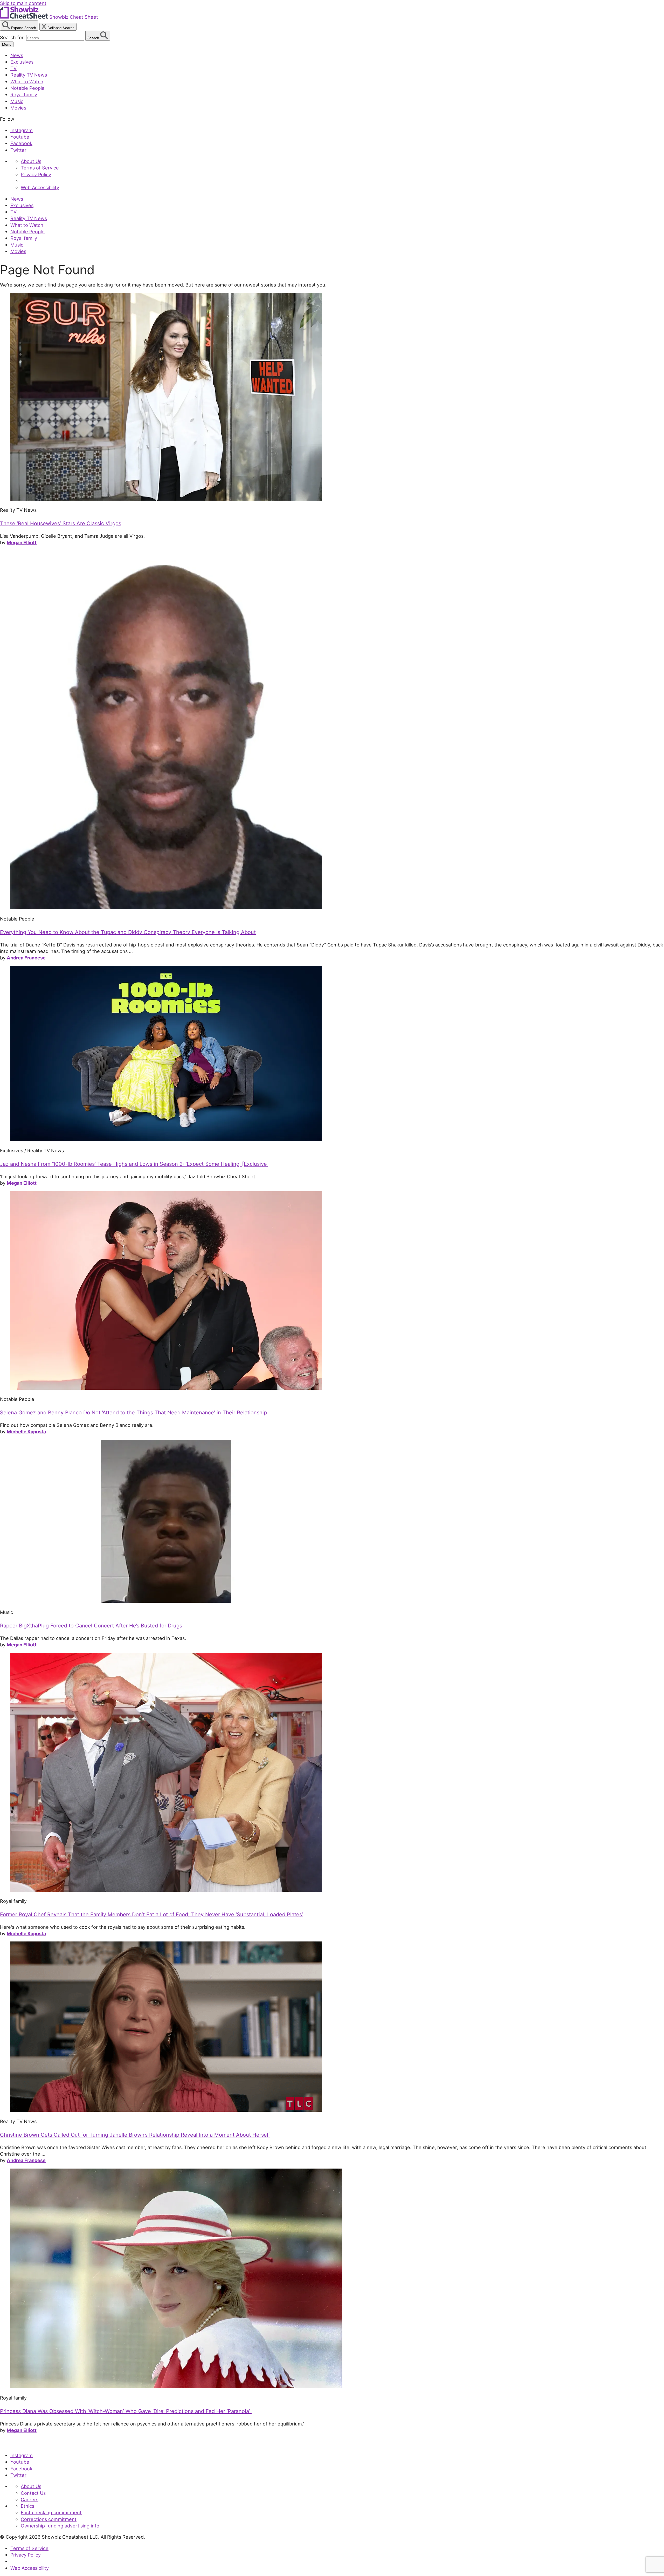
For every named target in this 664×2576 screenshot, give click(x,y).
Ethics (27, 2506)
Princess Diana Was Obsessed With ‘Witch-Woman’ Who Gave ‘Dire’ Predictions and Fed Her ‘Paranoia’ (126, 2411)
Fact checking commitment (51, 2512)
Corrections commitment (49, 2519)
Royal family (24, 94)
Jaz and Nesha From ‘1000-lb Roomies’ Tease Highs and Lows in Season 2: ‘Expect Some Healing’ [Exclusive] (134, 1164)
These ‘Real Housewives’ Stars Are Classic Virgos (61, 523)
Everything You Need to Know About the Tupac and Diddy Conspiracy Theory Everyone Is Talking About (128, 932)
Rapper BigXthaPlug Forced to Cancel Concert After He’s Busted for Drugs (91, 1626)
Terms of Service (40, 168)
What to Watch (27, 81)
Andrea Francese (26, 958)
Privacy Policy (36, 174)
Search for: (13, 37)
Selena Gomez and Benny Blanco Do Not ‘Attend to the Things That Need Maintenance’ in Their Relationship (133, 1413)
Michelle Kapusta (26, 1432)
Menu (7, 44)
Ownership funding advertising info (60, 2526)
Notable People (27, 88)
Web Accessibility (40, 187)
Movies (18, 108)
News (17, 55)
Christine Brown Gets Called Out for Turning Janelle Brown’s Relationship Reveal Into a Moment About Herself (135, 2135)
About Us (31, 161)
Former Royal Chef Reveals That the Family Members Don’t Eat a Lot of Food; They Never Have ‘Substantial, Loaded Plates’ (151, 1914)
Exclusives (22, 62)
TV (13, 68)
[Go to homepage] (24, 2444)
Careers (30, 2499)
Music (17, 101)
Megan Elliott (22, 542)
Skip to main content (23, 3)
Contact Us (33, 2493)
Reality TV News (29, 75)
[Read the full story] (166, 499)
